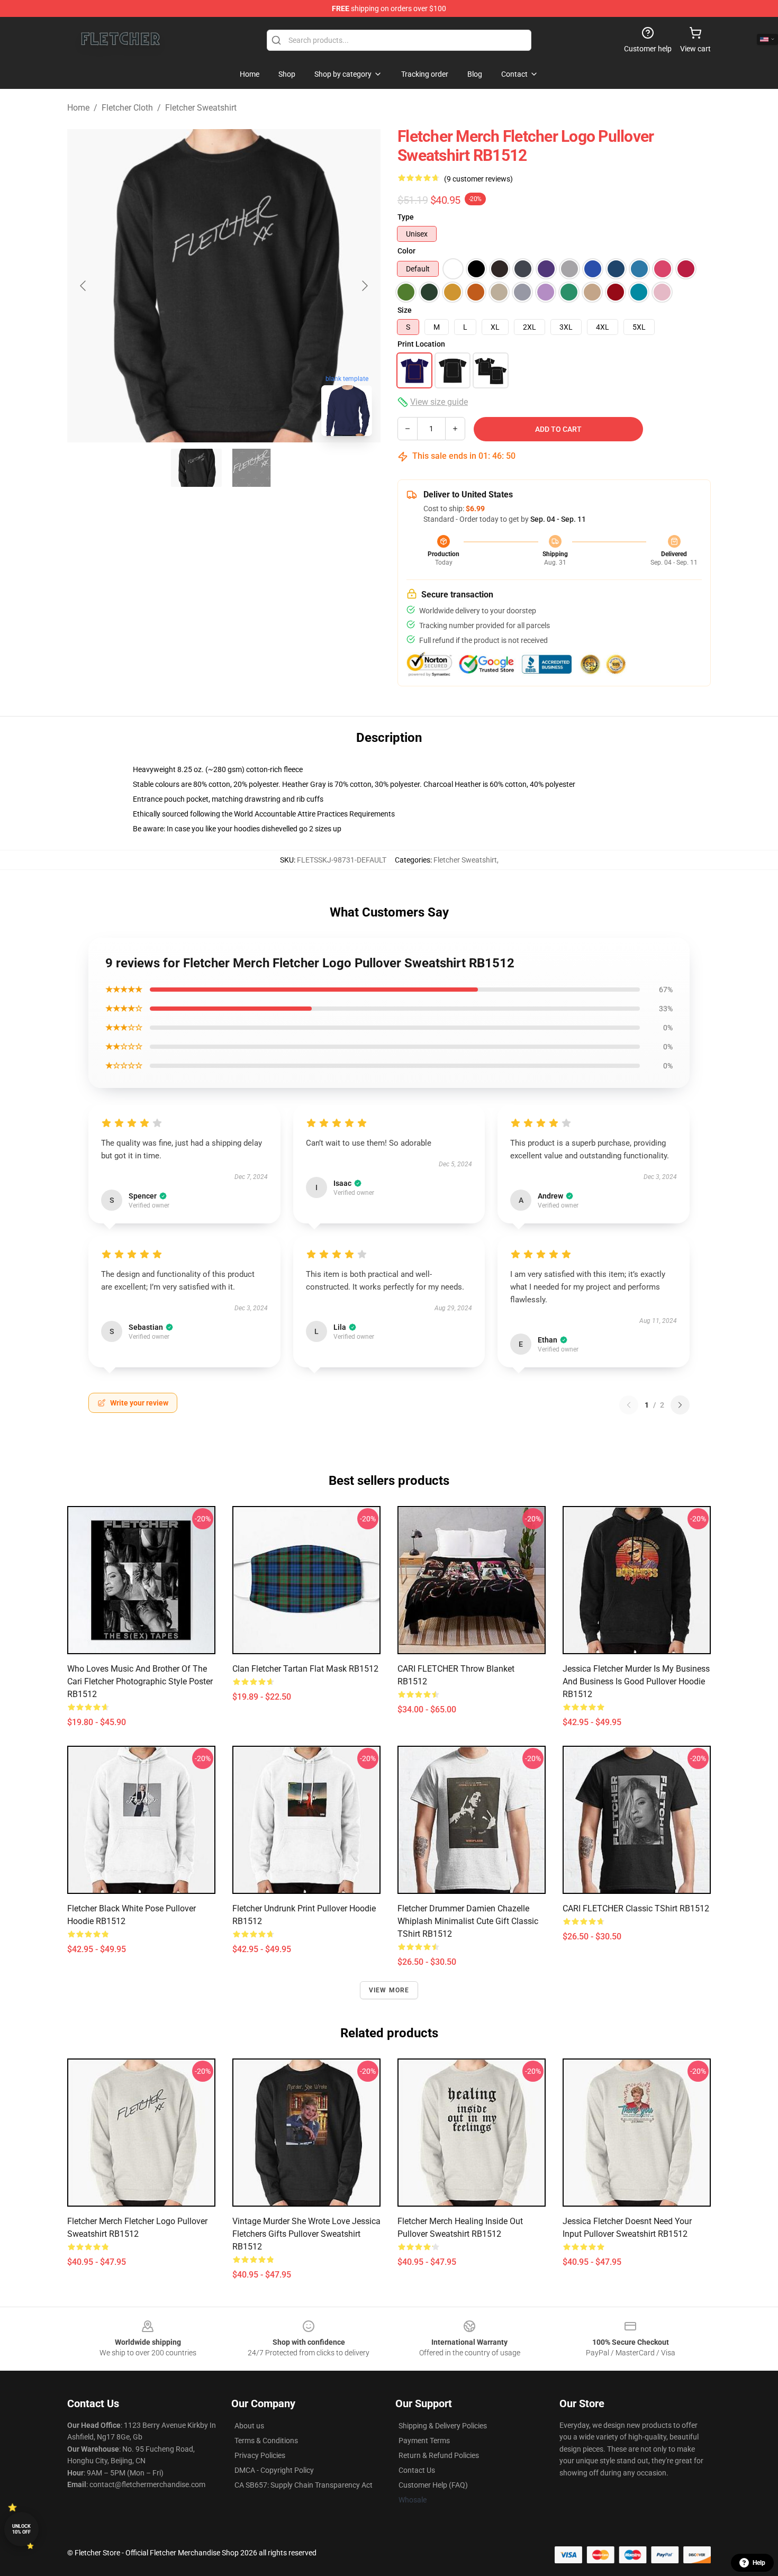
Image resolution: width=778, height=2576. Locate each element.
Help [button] (759, 2563)
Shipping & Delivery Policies (443, 2426)
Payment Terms (424, 2441)
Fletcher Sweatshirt (201, 108)
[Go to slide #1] (196, 468)
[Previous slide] (84, 286)
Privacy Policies (260, 2455)
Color (406, 251)
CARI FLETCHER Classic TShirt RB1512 (636, 1908)
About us (249, 2426)
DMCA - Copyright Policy (274, 2470)
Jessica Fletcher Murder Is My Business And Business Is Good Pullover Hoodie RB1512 (636, 1681)
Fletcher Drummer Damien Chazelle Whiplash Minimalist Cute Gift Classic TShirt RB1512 (468, 1921)
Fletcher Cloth (127, 108)
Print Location (421, 344)
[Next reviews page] (680, 1405)
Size (405, 310)
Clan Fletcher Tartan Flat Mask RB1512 (305, 1669)
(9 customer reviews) (478, 179)
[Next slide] (364, 286)
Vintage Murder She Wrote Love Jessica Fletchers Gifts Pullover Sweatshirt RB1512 (306, 2234)
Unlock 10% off (21, 2529)
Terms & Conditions (266, 2441)
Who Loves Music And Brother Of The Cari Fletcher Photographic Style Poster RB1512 (140, 1681)
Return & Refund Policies (439, 2455)
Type (406, 217)
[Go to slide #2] (251, 468)
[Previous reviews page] (629, 1405)
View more (389, 1990)
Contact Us (417, 2470)
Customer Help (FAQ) (433, 2485)
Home (78, 108)
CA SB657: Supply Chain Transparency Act (304, 2485)
